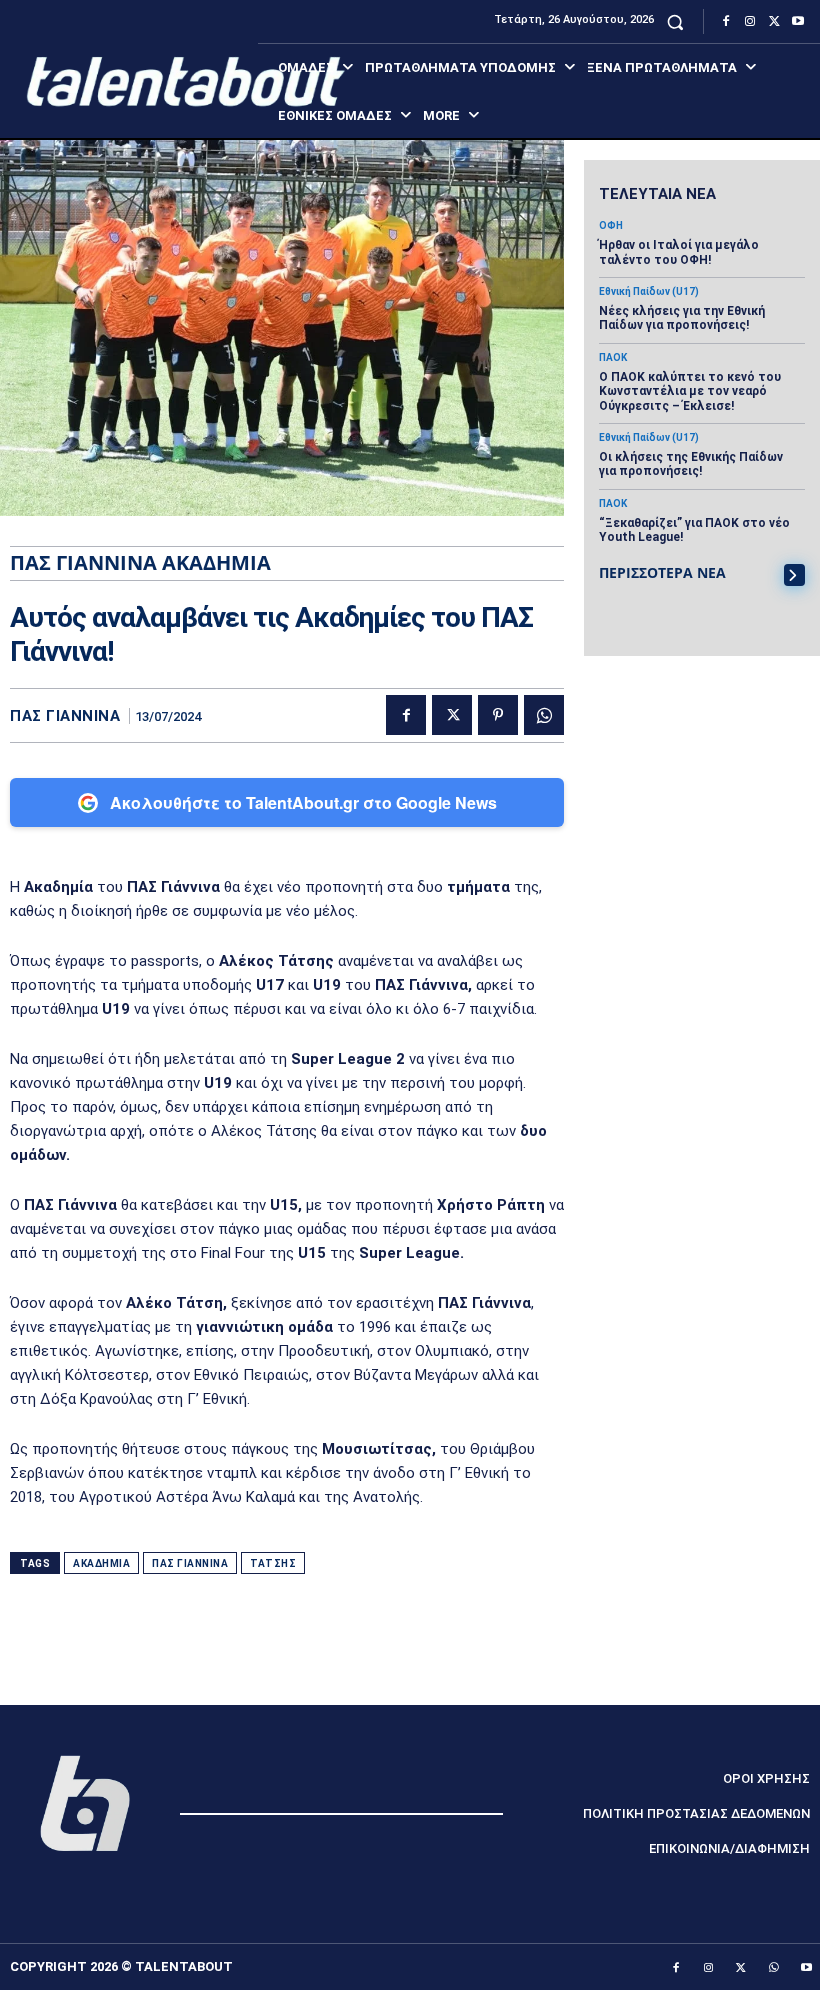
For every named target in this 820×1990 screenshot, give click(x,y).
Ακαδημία (101, 1563)
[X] (774, 22)
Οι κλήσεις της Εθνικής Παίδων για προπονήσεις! (691, 464)
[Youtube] (798, 22)
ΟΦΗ (611, 226)
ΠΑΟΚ (613, 358)
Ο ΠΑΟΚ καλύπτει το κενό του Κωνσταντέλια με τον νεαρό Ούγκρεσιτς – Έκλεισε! (690, 391)
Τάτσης (273, 1563)
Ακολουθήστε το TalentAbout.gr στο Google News (303, 802)
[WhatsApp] (544, 715)
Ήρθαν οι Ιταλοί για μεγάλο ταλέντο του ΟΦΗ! (679, 252)
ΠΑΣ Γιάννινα (65, 716)
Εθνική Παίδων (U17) (649, 292)
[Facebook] (726, 22)
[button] (675, 21)
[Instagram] (750, 22)
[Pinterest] (498, 715)
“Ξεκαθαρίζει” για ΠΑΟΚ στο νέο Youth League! (694, 530)
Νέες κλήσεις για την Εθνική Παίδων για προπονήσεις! (682, 318)
